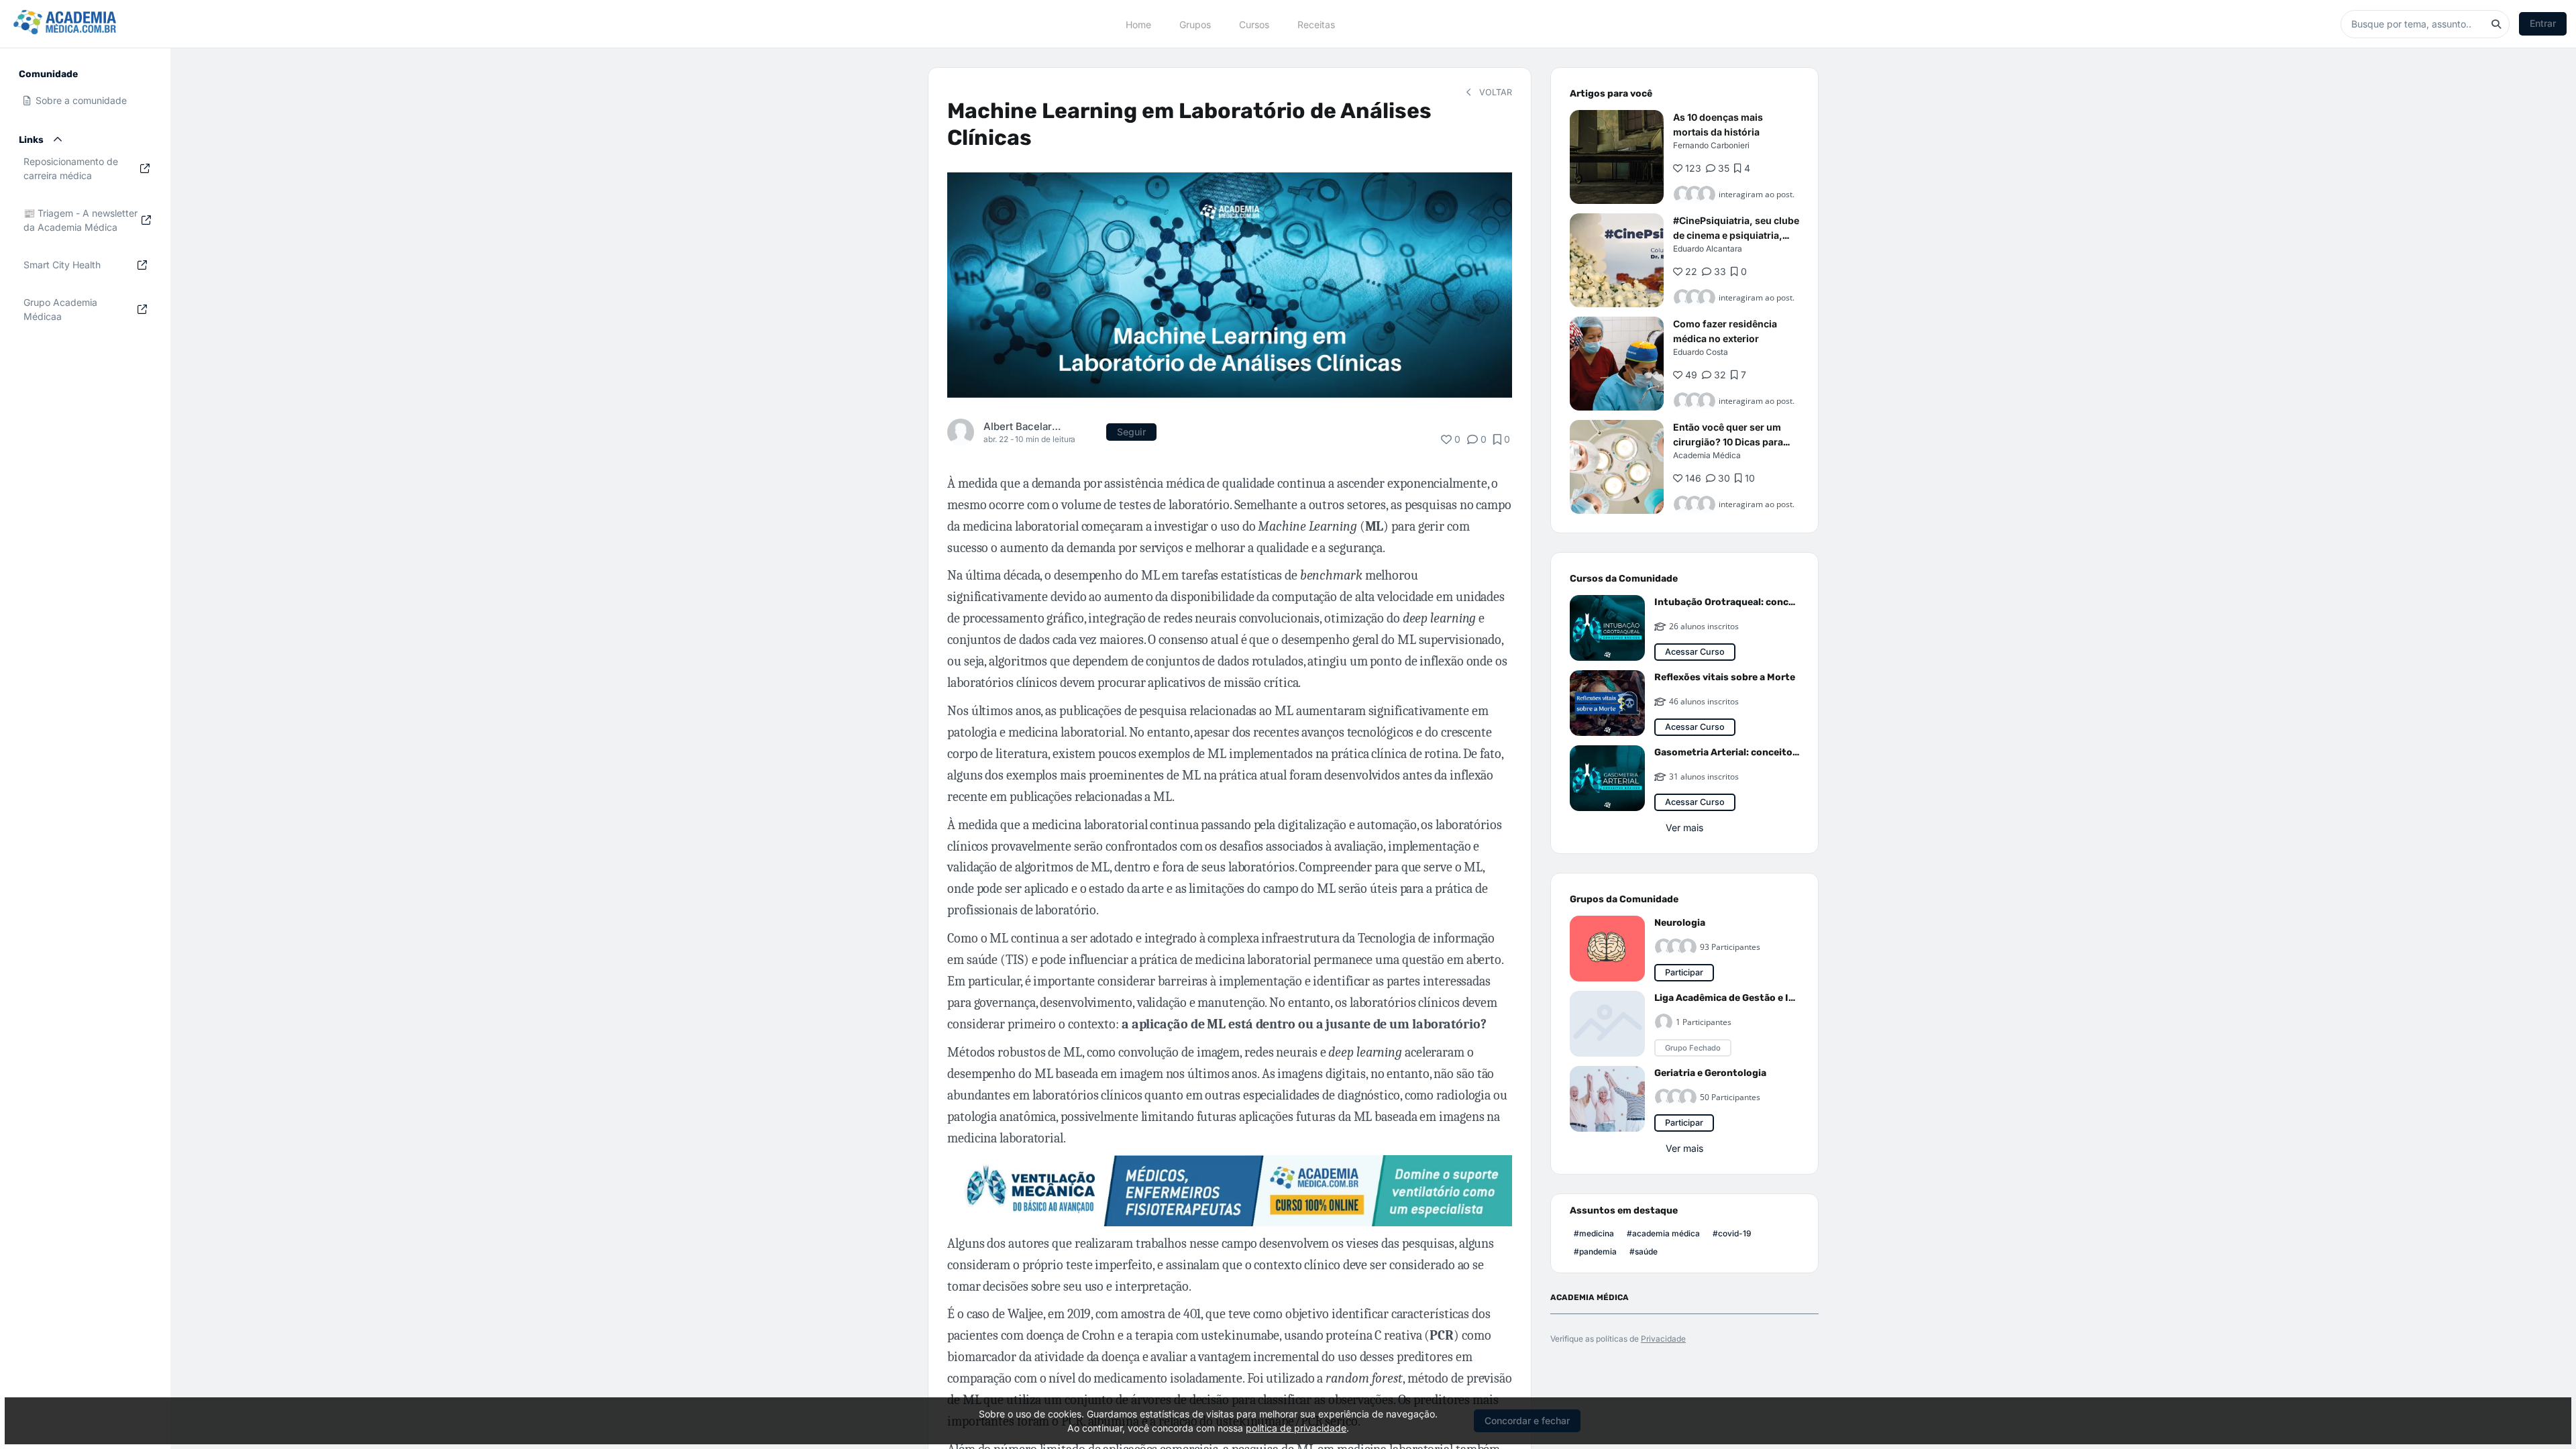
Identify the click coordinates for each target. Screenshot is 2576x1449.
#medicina (1594, 1233)
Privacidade (1663, 1339)
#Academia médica (1663, 1233)
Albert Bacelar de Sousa (1022, 426)
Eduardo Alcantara (1708, 249)
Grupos (1195, 24)
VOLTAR (1494, 92)
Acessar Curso (1695, 652)
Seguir (1131, 432)
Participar (1684, 972)
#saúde (1644, 1251)
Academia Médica (1707, 455)
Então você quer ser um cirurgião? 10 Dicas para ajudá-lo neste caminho (1728, 442)
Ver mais (1684, 827)
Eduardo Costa (1701, 352)
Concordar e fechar (1527, 1420)
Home (1138, 24)
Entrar (2543, 23)
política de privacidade (1296, 1428)
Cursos (1254, 24)
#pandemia (1595, 1251)
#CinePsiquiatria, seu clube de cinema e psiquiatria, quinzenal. (1736, 235)
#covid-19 (1732, 1233)
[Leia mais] (1617, 157)
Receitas (1316, 24)
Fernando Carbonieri (1711, 145)
